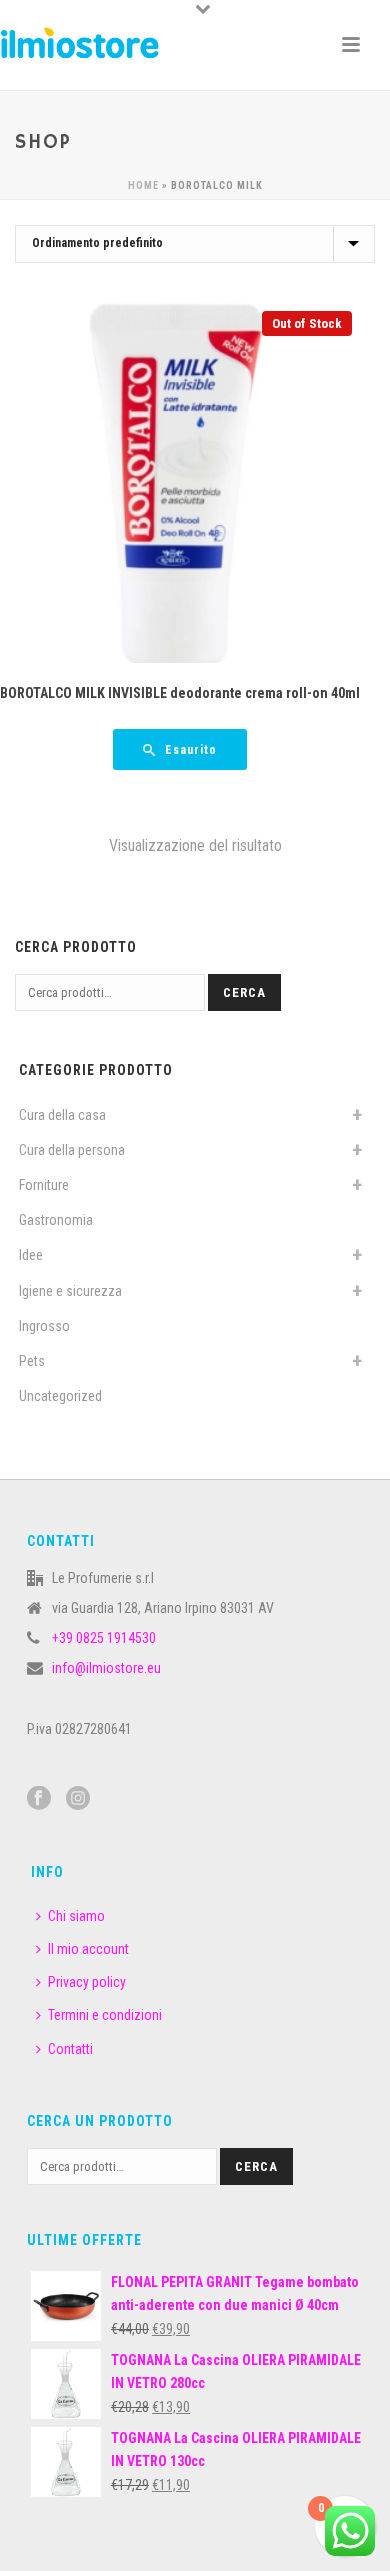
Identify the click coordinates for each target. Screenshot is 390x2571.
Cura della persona (72, 1150)
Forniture (44, 1185)
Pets (32, 1361)
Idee (31, 1255)
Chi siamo (76, 1916)
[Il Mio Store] (80, 45)
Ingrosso (44, 1326)
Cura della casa (62, 1115)
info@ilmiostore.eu (106, 1668)
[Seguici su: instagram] (78, 1799)
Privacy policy (87, 1982)
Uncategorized (60, 1396)
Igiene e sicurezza (70, 1291)
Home (143, 185)
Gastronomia (56, 1220)
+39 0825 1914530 (104, 1638)
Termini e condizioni (105, 2015)
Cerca (244, 992)
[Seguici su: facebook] (39, 1799)
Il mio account (88, 1949)
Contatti (70, 2049)
